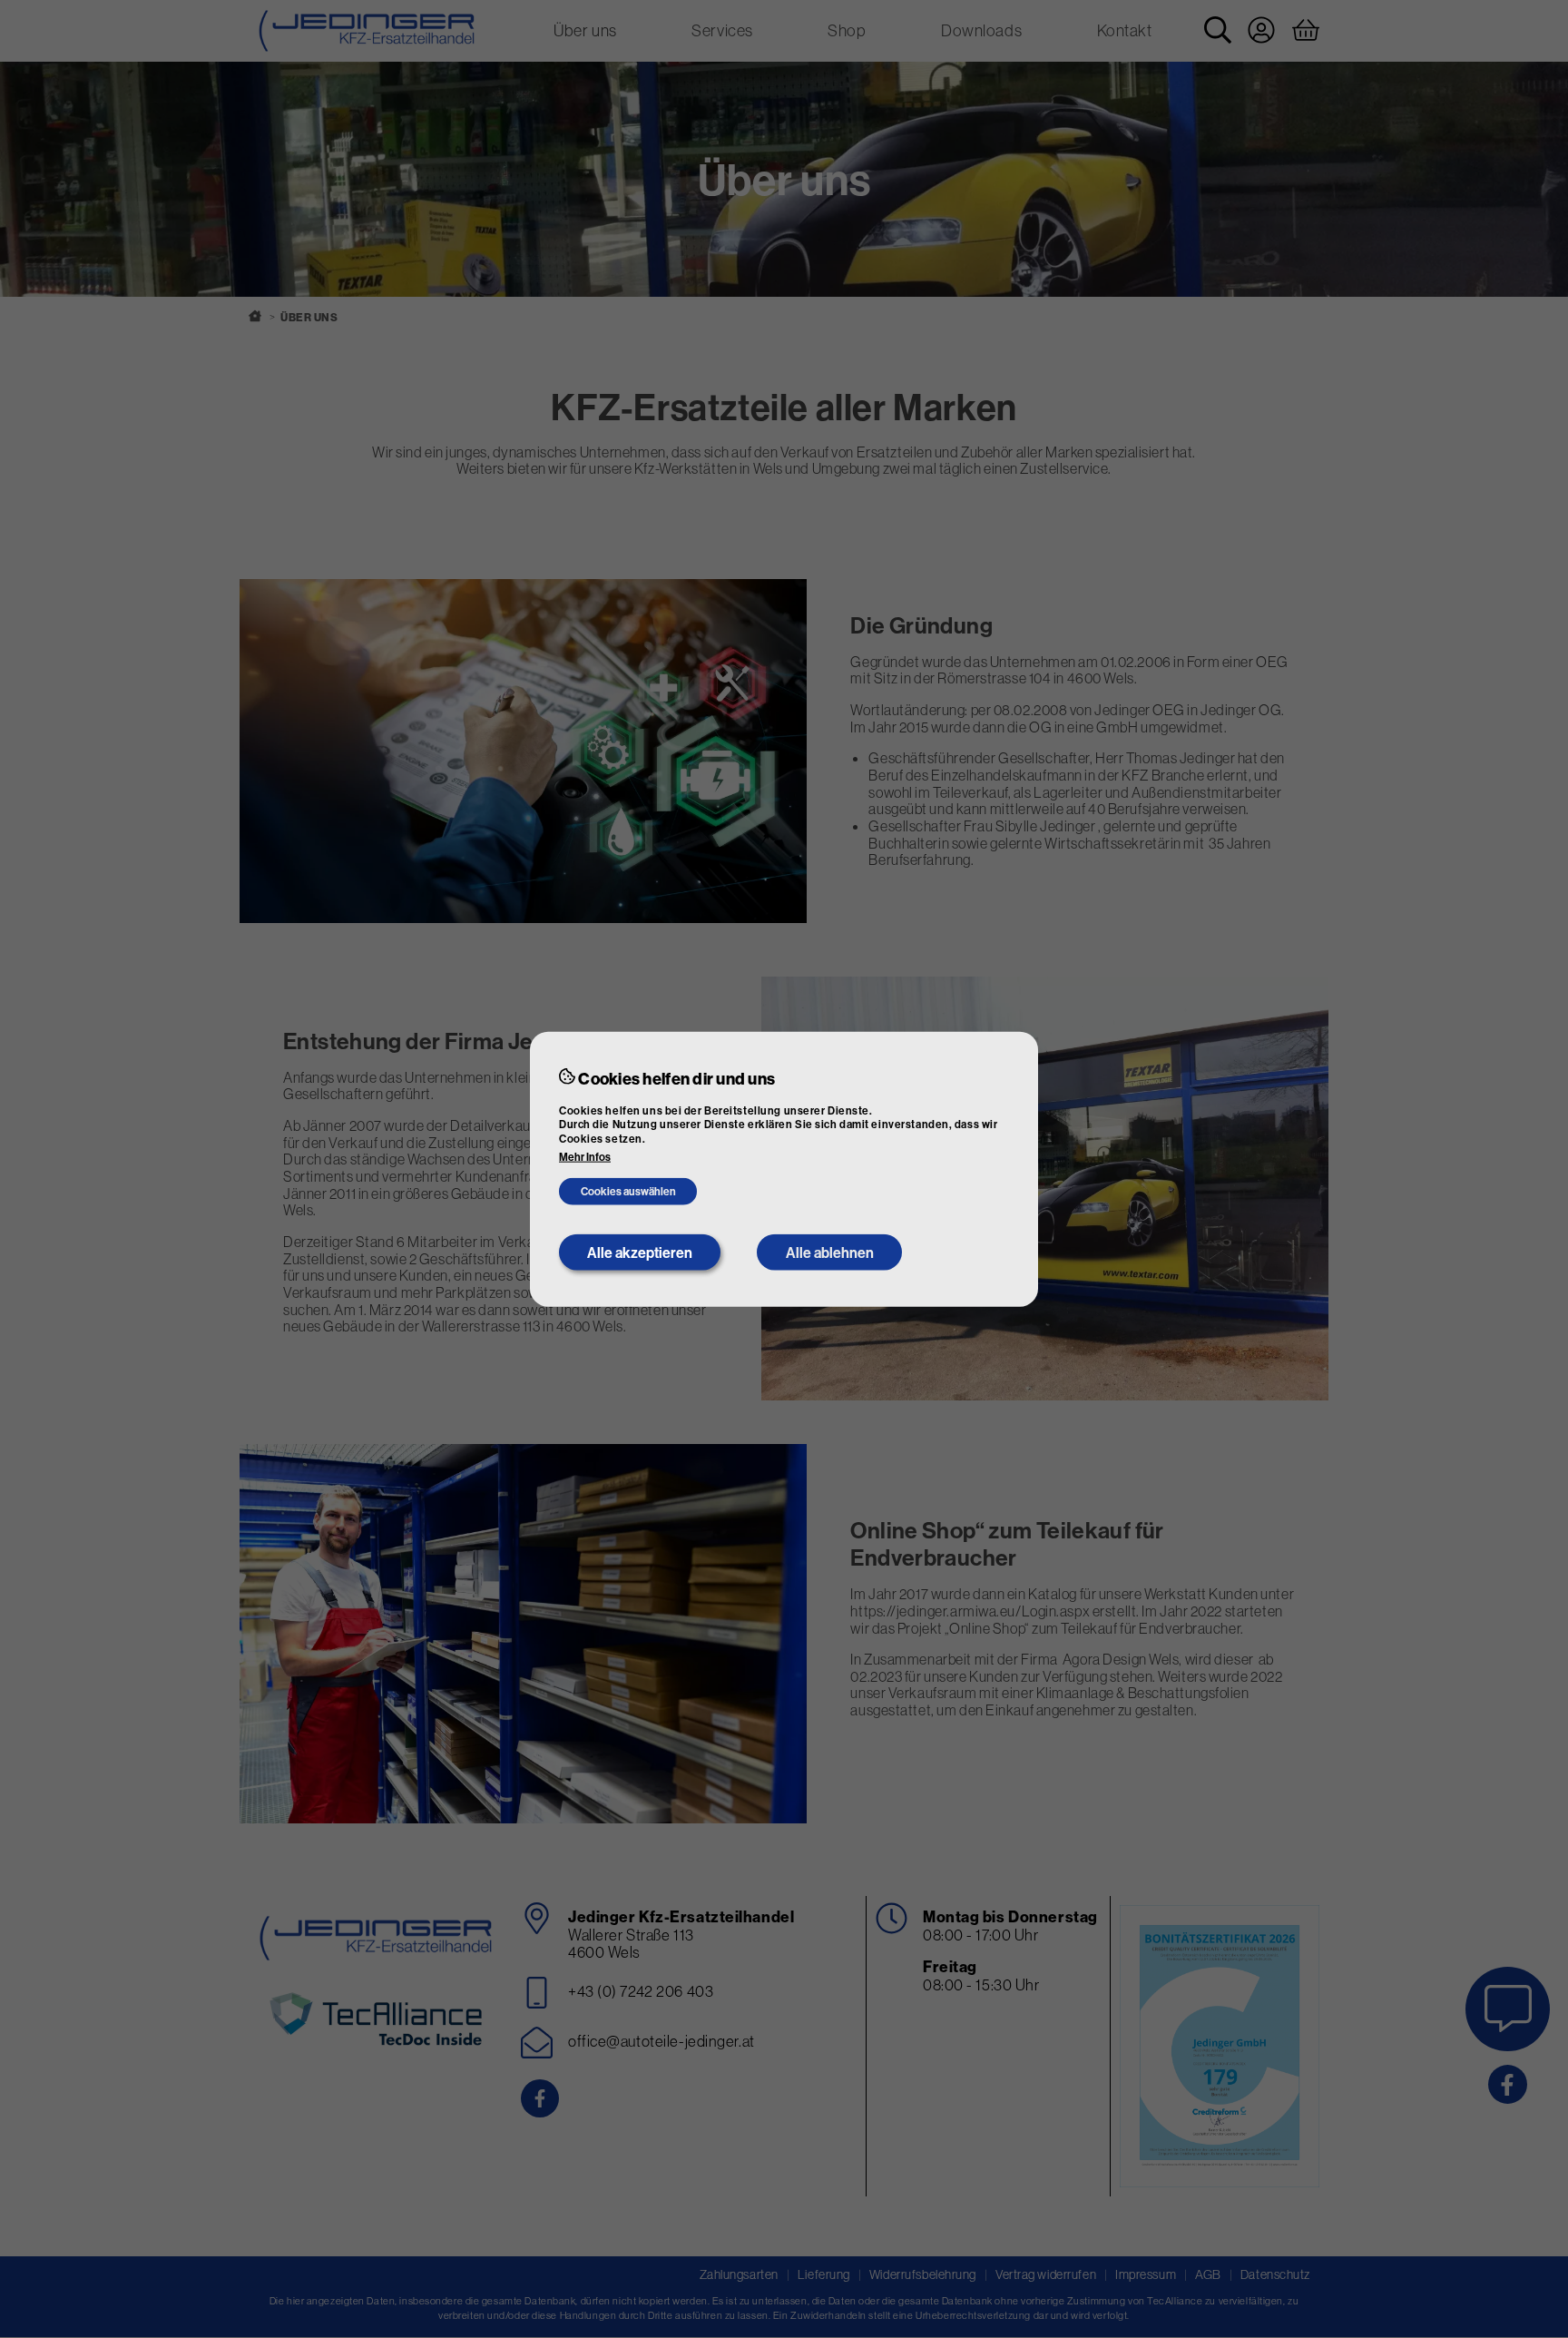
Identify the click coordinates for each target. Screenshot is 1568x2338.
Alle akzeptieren (640, 1252)
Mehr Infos (585, 1157)
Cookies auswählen (628, 1191)
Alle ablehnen (830, 1252)
